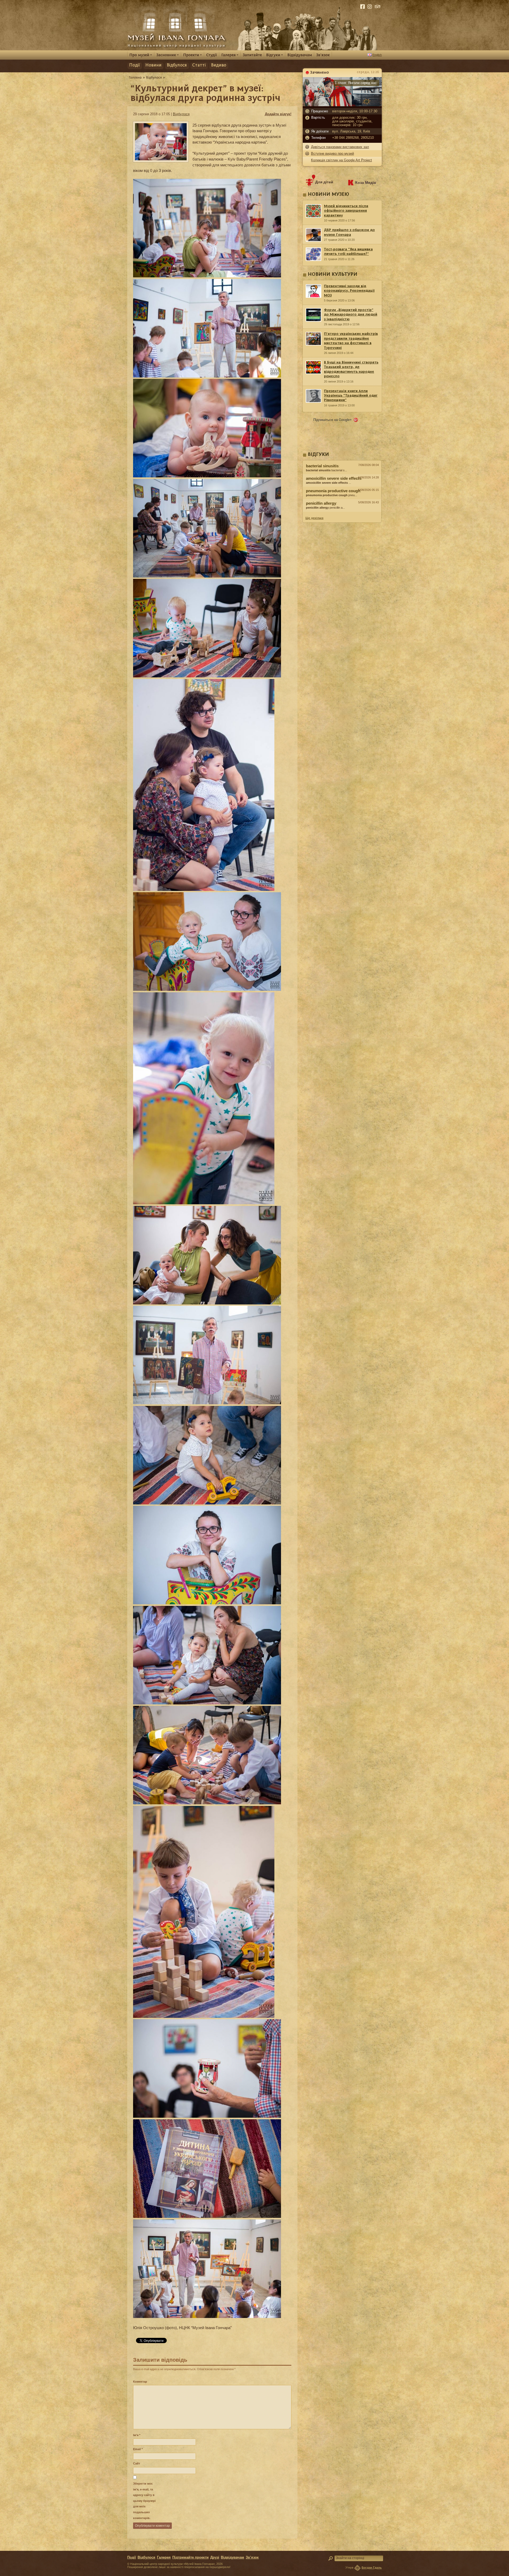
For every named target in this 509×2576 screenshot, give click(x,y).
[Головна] (135, 77)
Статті (199, 65)
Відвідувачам (232, 2557)
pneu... (332, 495)
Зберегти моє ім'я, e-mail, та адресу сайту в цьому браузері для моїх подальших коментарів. (144, 2501)
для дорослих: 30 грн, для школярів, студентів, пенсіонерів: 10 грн (352, 121)
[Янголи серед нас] (342, 105)
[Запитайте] (252, 55)
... (328, 483)
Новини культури (333, 275)
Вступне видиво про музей (332, 154)
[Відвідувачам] (300, 55)
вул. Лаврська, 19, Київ (351, 131)
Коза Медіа (366, 183)
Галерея (164, 2557)
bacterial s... (326, 470)
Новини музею (328, 195)
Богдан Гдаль (372, 2568)
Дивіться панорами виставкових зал (340, 147)
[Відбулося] (154, 77)
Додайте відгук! (278, 114)
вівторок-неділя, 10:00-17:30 (355, 111)
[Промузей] (141, 55)
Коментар (140, 2382)
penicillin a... (325, 508)
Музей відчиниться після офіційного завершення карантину (346, 211)
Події (135, 65)
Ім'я (137, 2435)
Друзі (215, 2557)
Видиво (219, 65)
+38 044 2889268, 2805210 (353, 138)
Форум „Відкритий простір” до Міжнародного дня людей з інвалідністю (351, 315)
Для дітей (324, 182)
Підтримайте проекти (190, 2557)
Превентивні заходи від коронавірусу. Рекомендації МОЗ (349, 291)
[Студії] (212, 55)
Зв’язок (252, 2557)
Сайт (137, 2463)
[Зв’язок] (323, 55)
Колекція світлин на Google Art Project (341, 160)
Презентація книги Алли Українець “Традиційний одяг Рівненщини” (351, 396)
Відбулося (177, 65)
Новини (153, 65)
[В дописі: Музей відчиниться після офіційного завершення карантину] (342, 513)
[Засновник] (168, 55)
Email (138, 2449)
